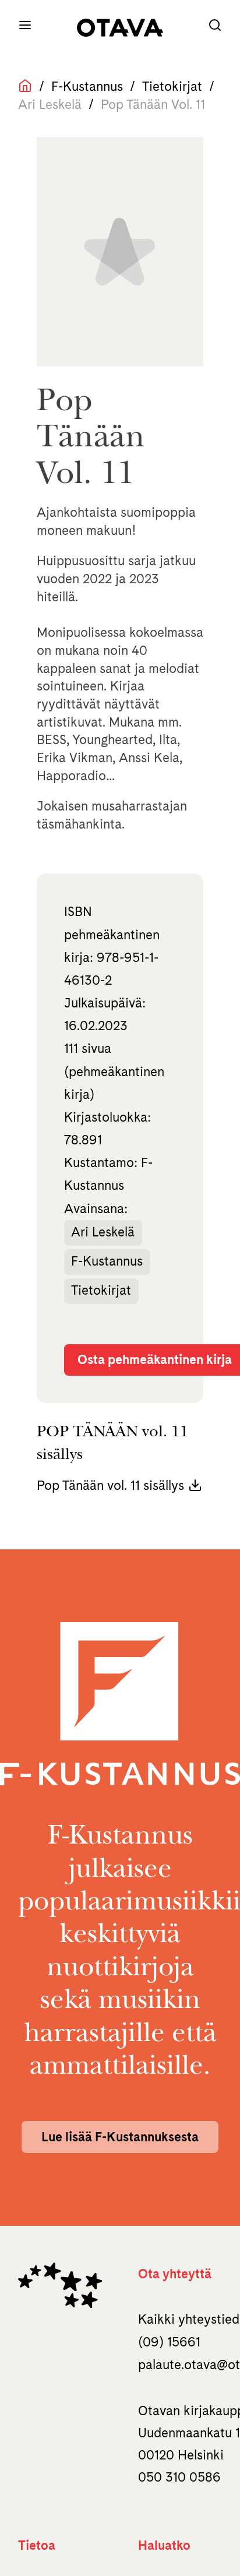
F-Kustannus (87, 86)
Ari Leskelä (103, 1232)
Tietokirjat (172, 86)
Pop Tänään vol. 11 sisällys (110, 1485)
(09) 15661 (169, 2342)
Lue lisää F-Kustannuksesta (120, 2137)
